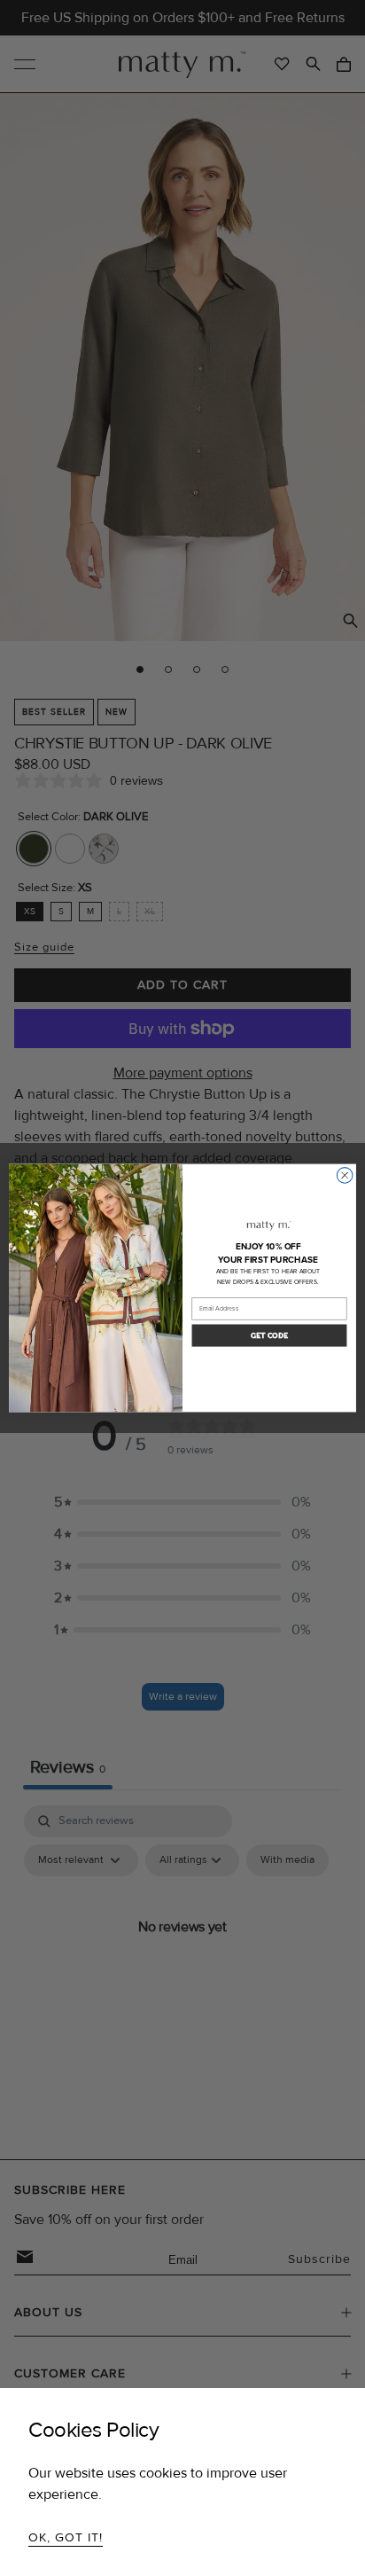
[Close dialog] (345, 1176)
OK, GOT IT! (66, 2537)
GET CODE (270, 1335)
